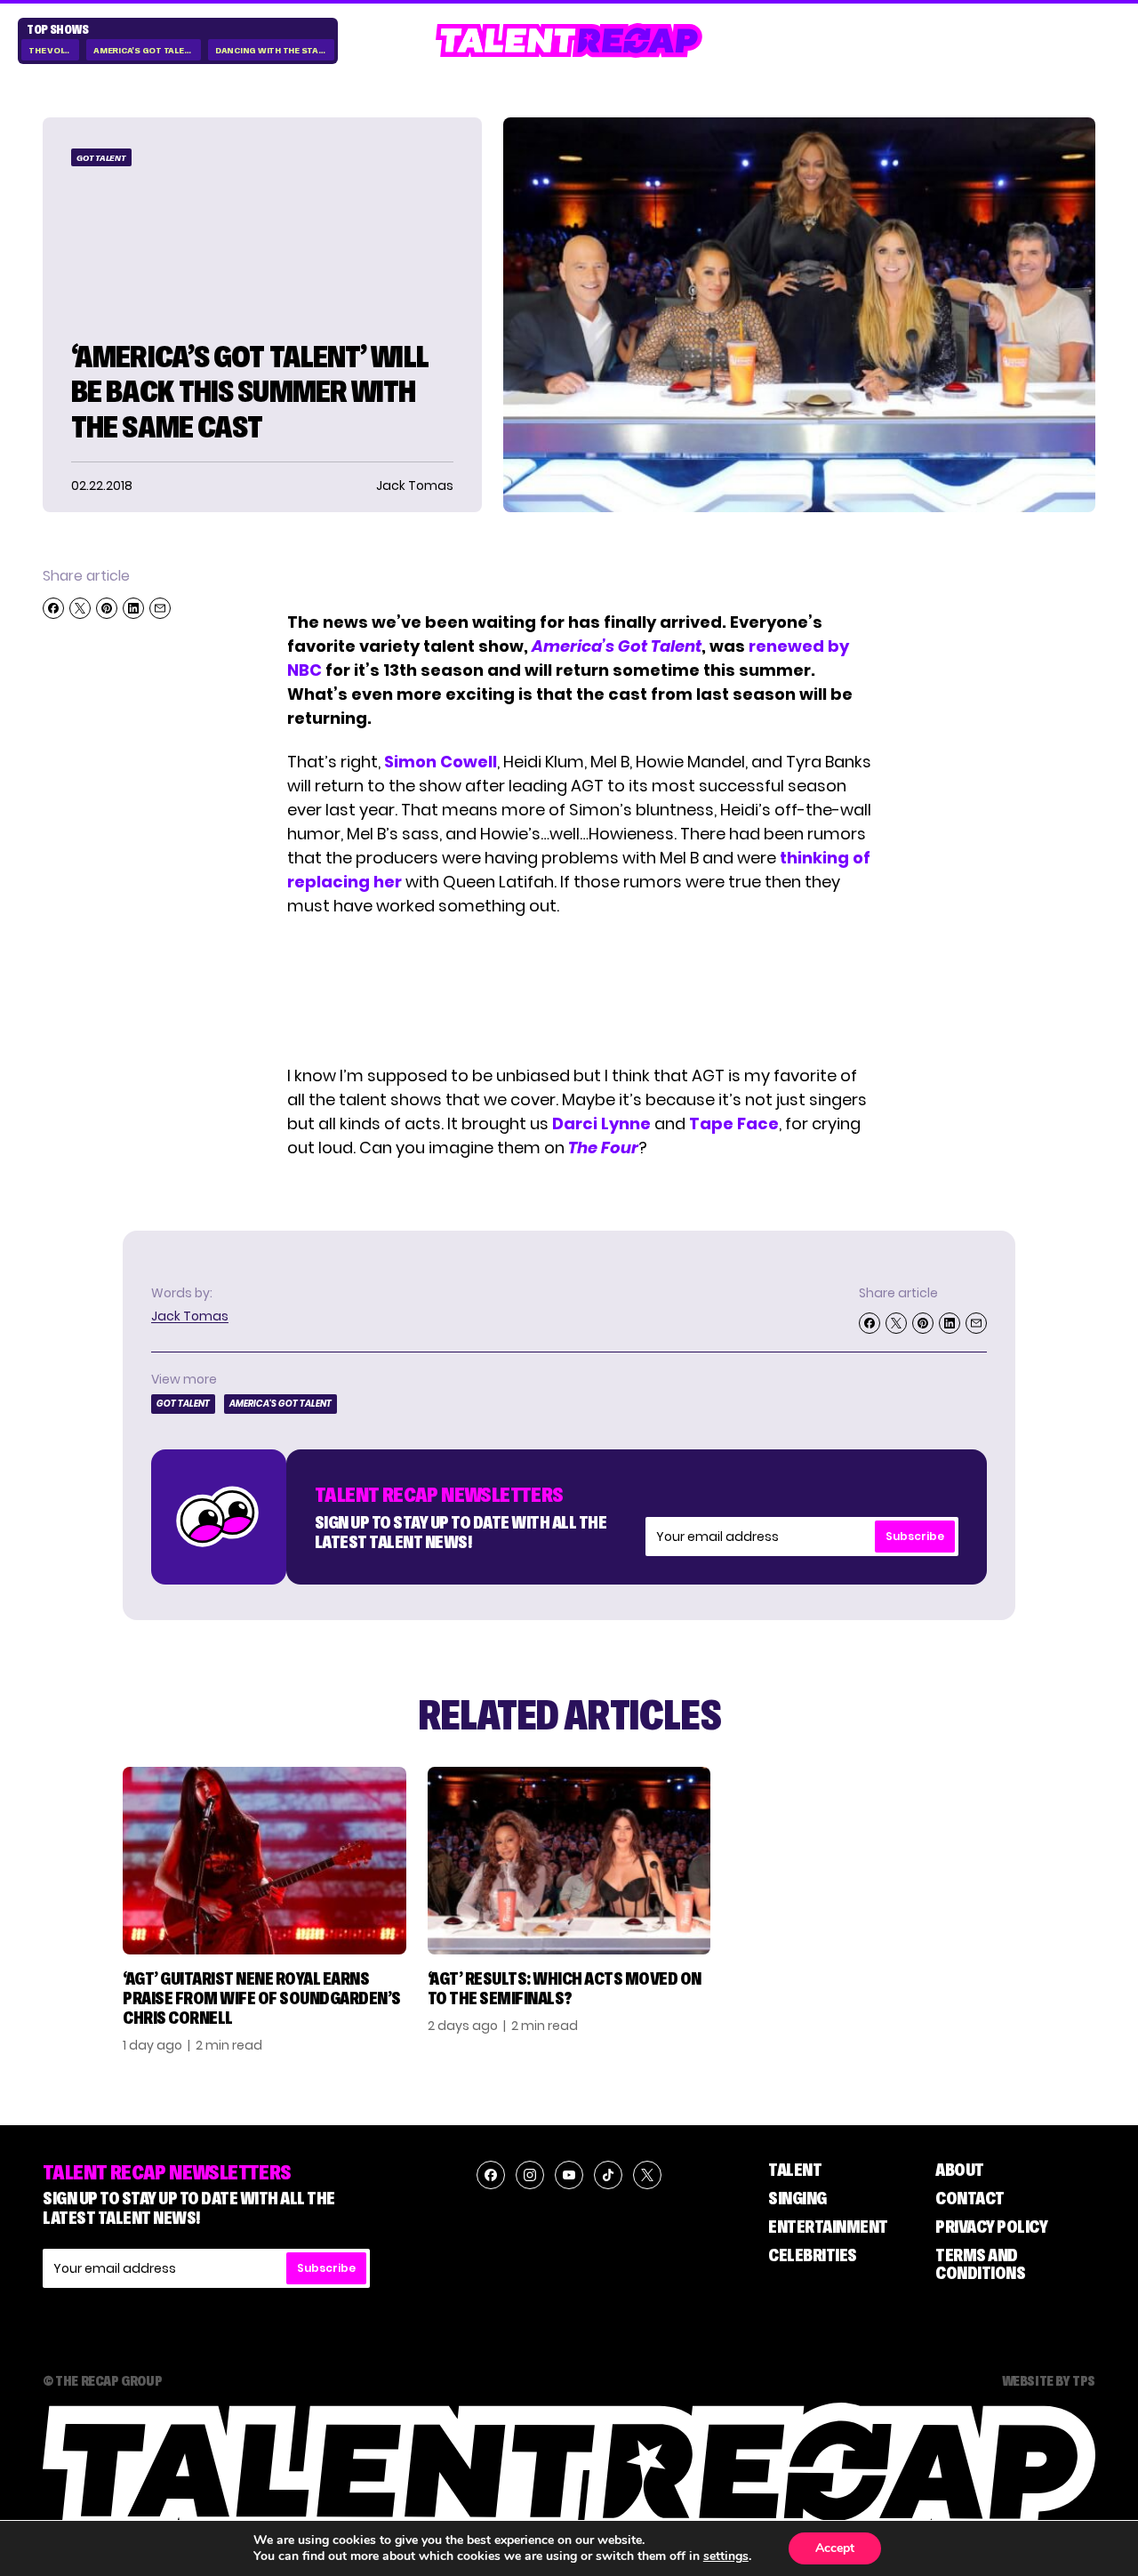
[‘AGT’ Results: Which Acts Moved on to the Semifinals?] (569, 1861)
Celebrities (813, 2255)
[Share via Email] (160, 608)
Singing (797, 2198)
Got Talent (101, 158)
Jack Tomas (190, 1316)
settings (726, 2556)
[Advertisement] (580, 991)
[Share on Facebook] (53, 608)
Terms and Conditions (980, 2264)
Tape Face (734, 1123)
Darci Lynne (601, 1123)
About (960, 2170)
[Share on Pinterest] (107, 608)
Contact (970, 2198)
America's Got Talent (145, 50)
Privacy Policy (991, 2227)
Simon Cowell (441, 762)
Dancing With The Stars (273, 50)
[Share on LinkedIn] (133, 608)
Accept (835, 2548)
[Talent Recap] (569, 40)
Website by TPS (1049, 2380)
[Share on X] (80, 608)
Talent (795, 2170)
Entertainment (828, 2227)
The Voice (51, 50)
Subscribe (915, 1536)
